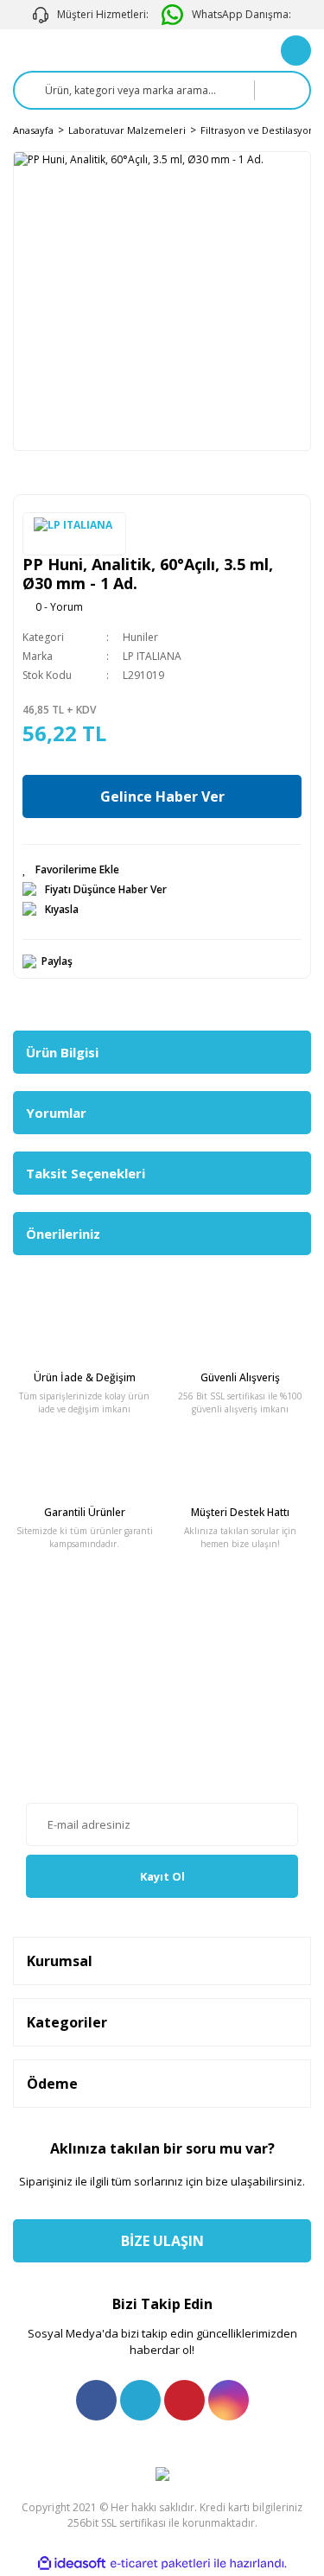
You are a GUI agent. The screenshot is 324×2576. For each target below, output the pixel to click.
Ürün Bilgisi (62, 1052)
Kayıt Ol (162, 1876)
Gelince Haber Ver (162, 796)
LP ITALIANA (152, 656)
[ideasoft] (72, 2563)
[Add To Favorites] (162, 870)
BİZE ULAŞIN (162, 2241)
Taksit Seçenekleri (86, 1173)
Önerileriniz (63, 1234)
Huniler (140, 637)
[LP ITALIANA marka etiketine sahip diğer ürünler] (74, 534)
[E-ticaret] (160, 2563)
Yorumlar (56, 1113)
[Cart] (296, 51)
